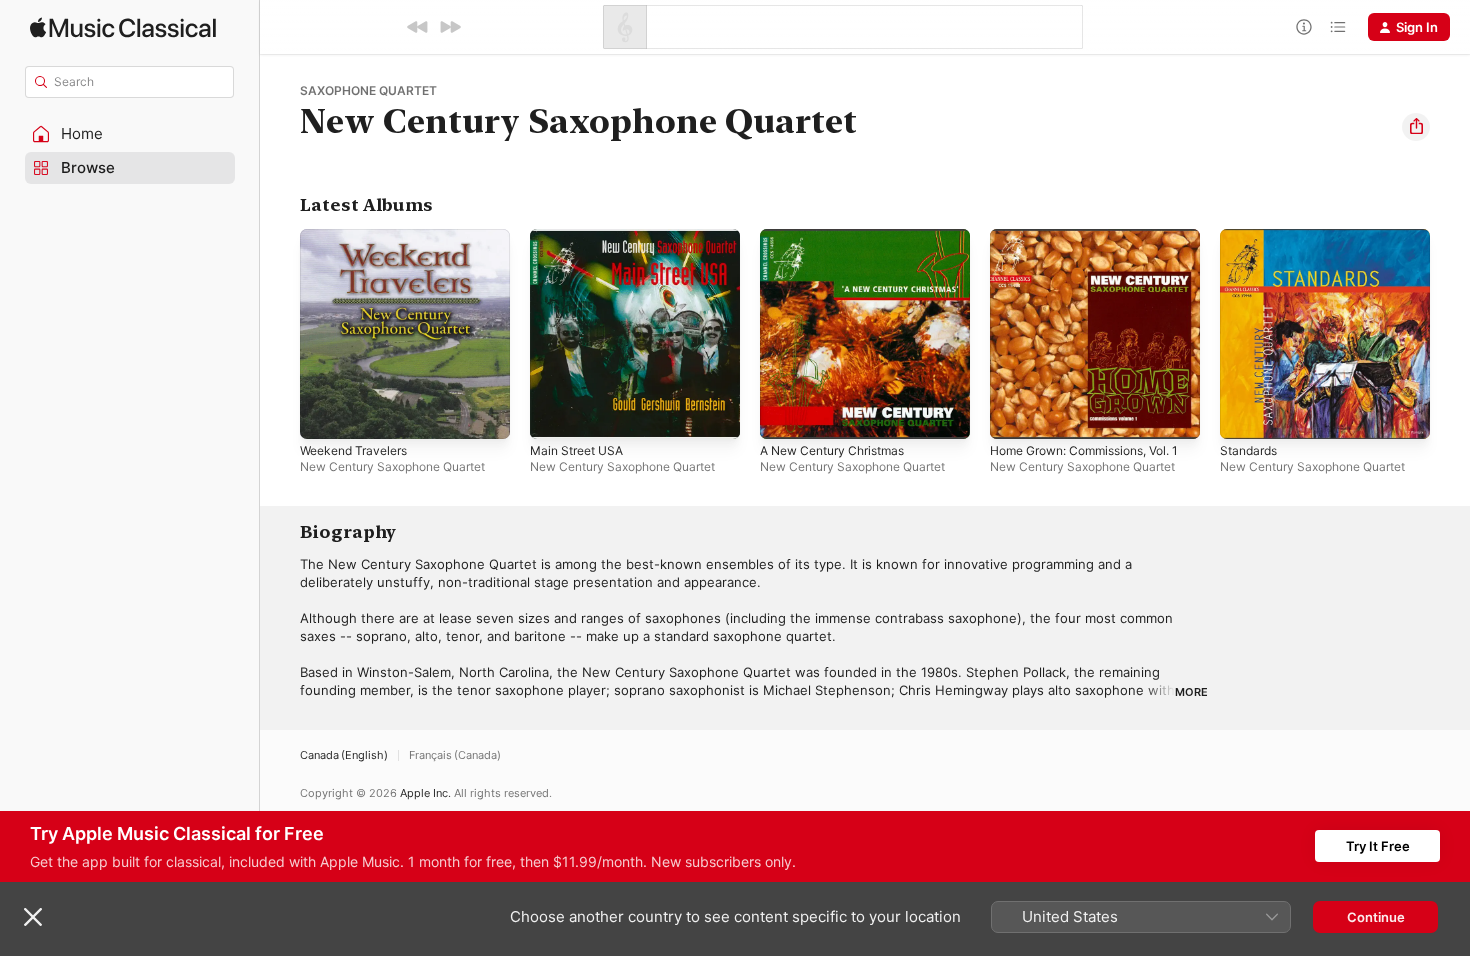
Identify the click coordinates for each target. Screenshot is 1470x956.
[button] (130, 134)
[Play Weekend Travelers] (325, 414)
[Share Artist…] (1416, 127)
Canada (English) (344, 755)
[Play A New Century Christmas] (785, 414)
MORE (1191, 692)
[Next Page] (1450, 334)
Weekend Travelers (359, 237)
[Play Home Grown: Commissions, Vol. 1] (1015, 414)
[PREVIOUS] (418, 27)
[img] (123, 27)
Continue (1376, 917)
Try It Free (1378, 846)
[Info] (1304, 27)
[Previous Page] (280, 334)
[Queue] (1338, 27)
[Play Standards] (1245, 414)
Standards (1251, 237)
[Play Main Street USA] (555, 414)
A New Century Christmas (841, 237)
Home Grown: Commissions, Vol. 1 (1092, 245)
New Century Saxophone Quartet (392, 466)
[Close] (33, 917)
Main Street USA (582, 237)
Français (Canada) (455, 755)
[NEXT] (450, 27)
